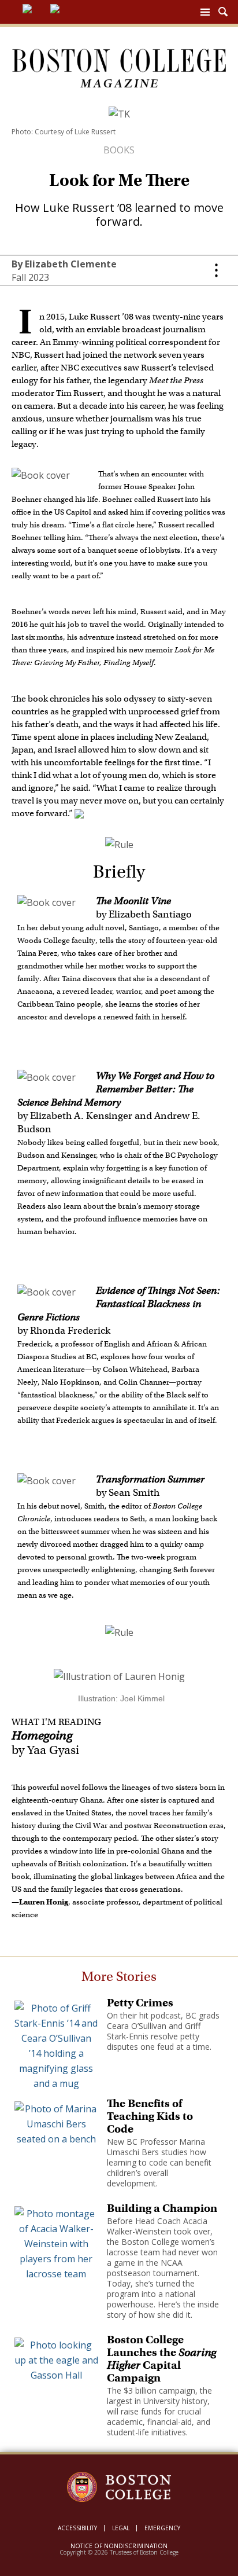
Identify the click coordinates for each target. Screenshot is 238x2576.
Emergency (162, 2528)
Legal (121, 2528)
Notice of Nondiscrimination (119, 2546)
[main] (119, 1295)
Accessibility (77, 2528)
